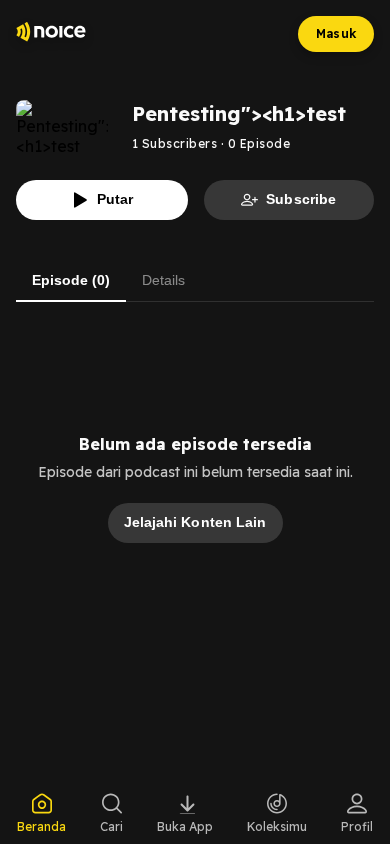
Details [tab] (163, 280)
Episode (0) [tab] (71, 280)
